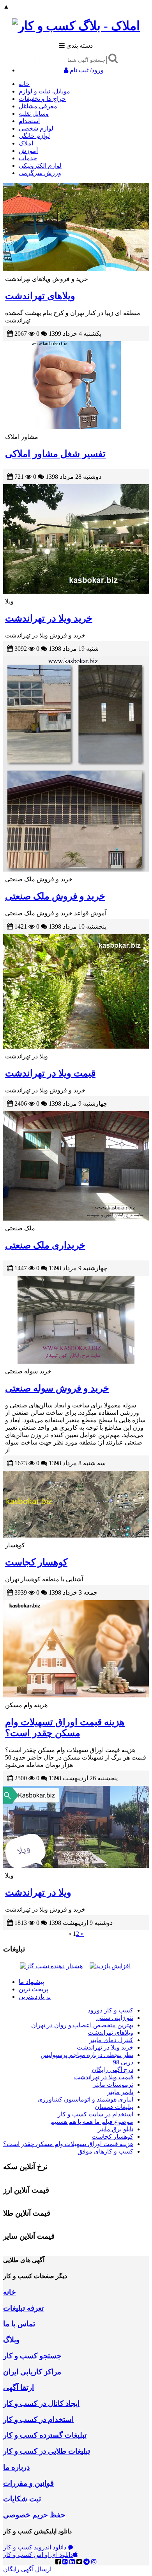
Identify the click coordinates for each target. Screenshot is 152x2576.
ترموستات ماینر (113, 2085)
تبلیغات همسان (114, 2107)
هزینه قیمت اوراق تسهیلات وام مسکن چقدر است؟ (68, 2144)
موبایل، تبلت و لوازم (44, 91)
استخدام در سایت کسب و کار (95, 2114)
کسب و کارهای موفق (105, 2151)
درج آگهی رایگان (112, 2070)
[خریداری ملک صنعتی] (76, 1166)
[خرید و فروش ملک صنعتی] (76, 764)
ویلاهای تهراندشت (40, 296)
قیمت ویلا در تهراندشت (50, 1073)
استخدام (29, 121)
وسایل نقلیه (34, 114)
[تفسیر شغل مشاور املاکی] (76, 385)
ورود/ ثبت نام (86, 70)
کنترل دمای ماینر (111, 2040)
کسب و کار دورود (110, 2010)
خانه (24, 84)
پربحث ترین (34, 1989)
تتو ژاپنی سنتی (115, 2018)
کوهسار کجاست (36, 1562)
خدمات (28, 158)
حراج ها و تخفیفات (42, 99)
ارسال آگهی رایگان (27, 2569)
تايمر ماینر (120, 2092)
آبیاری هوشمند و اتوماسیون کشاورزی (85, 2099)
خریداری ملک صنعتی (45, 1245)
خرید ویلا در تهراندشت (49, 618)
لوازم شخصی (36, 128)
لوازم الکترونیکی (40, 166)
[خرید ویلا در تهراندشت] (76, 539)
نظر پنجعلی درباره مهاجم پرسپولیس (87, 2055)
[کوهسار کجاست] (76, 1504)
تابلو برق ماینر (116, 2129)
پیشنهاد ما (31, 1982)
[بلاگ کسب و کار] (76, 26)
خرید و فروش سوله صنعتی (57, 1388)
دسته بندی (79, 46)
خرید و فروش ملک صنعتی (55, 896)
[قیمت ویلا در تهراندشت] (76, 991)
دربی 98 (123, 2062)
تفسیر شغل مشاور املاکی (55, 454)
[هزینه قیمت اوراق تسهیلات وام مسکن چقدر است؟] (76, 1649)
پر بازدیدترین (35, 1997)
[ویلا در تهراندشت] (76, 1827)
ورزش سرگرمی (40, 173)
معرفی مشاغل (38, 106)
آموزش (28, 151)
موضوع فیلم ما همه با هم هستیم (92, 2122)
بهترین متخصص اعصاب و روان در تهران (82, 2025)
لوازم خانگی (34, 136)
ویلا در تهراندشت (38, 1892)
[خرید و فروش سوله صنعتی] (76, 1320)
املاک (26, 143)
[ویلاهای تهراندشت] (76, 227)
